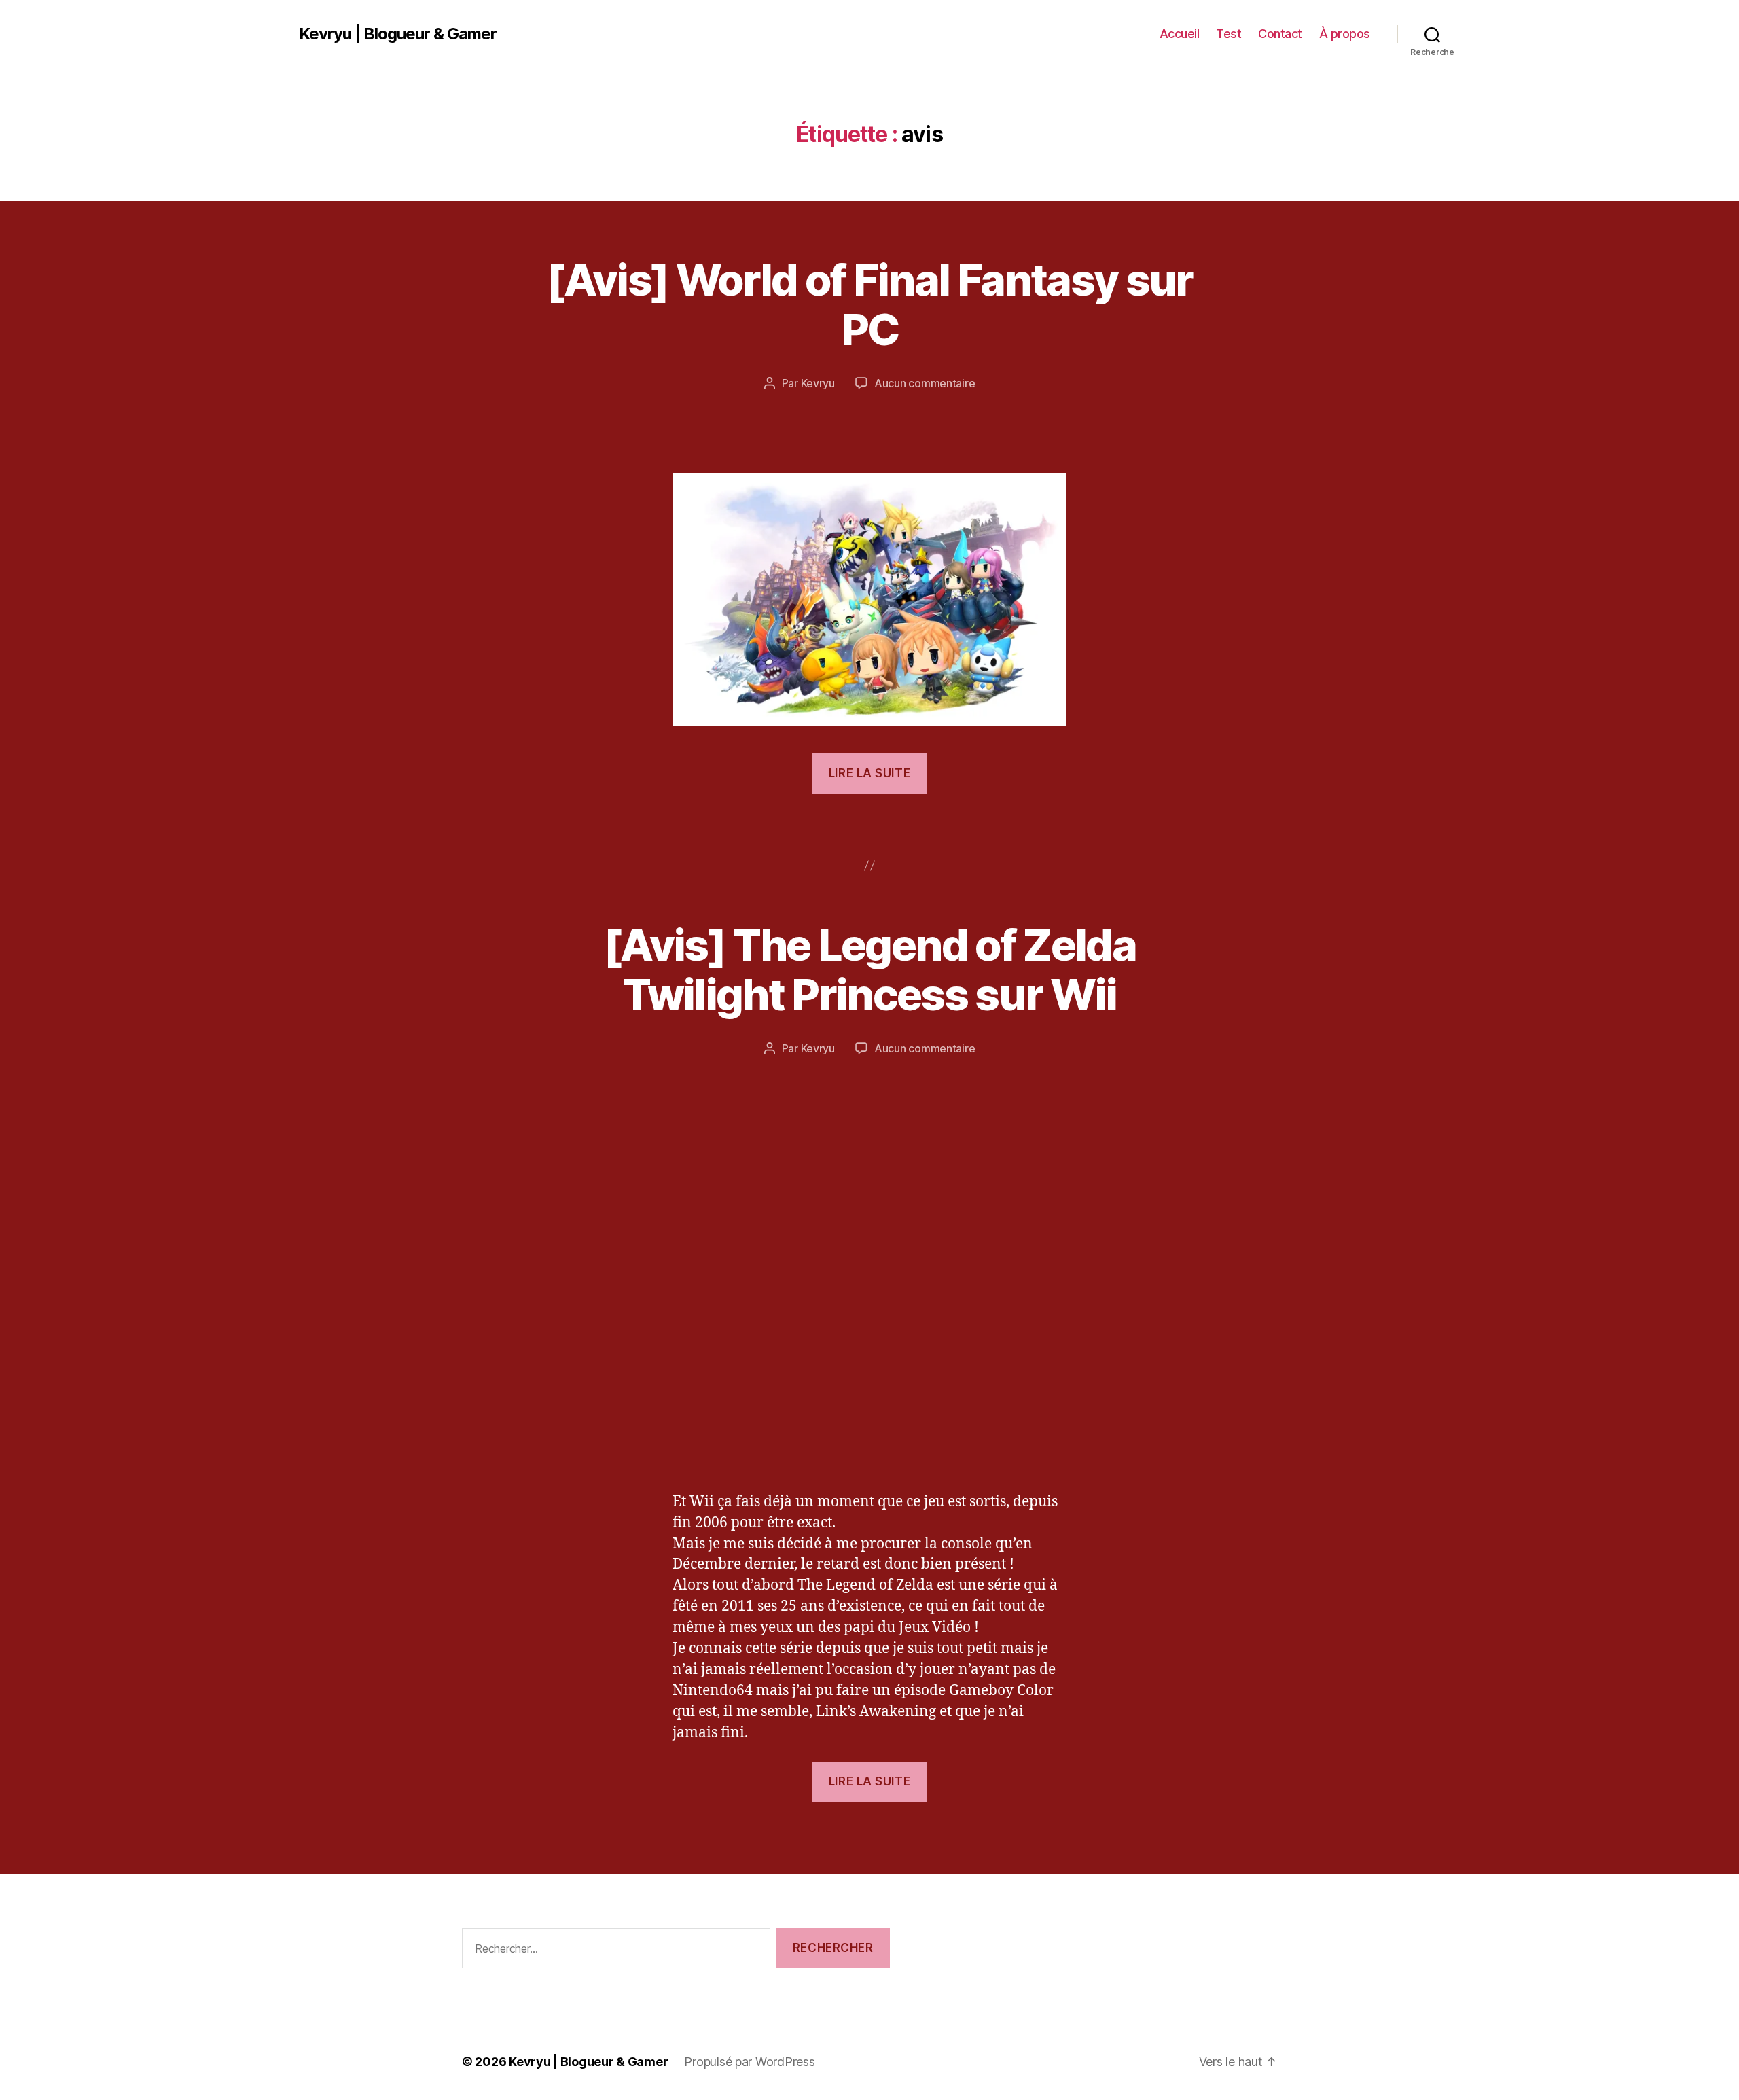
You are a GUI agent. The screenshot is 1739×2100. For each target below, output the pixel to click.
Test (1229, 34)
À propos (1345, 34)
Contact (1280, 34)
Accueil (1180, 34)
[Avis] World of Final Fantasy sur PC (869, 304)
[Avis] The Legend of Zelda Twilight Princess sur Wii (869, 969)
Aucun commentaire (925, 383)
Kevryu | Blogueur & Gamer (398, 34)
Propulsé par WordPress (749, 2062)
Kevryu (818, 383)
